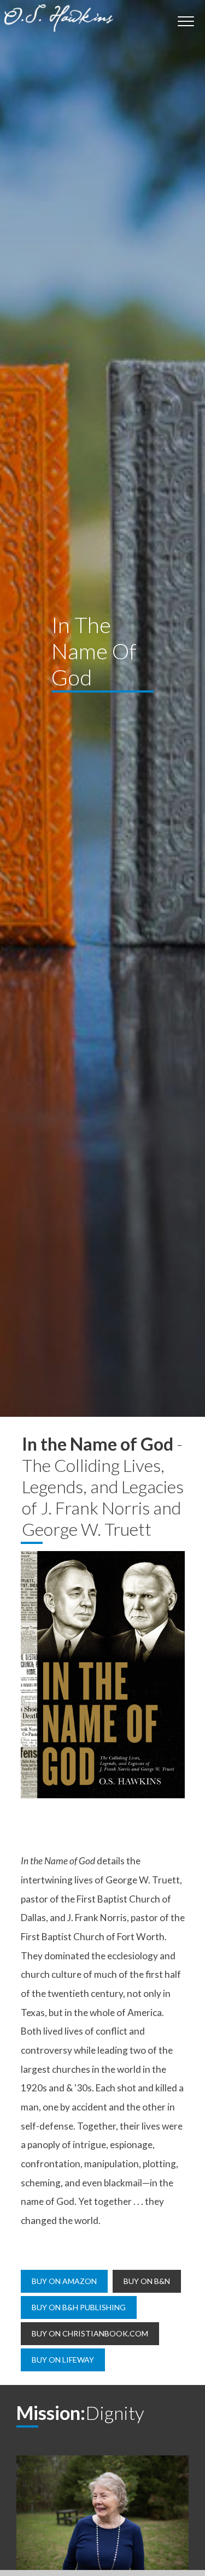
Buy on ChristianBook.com (90, 2333)
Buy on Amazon (64, 2281)
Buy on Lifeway (63, 2360)
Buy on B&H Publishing (79, 2307)
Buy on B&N (147, 2281)
